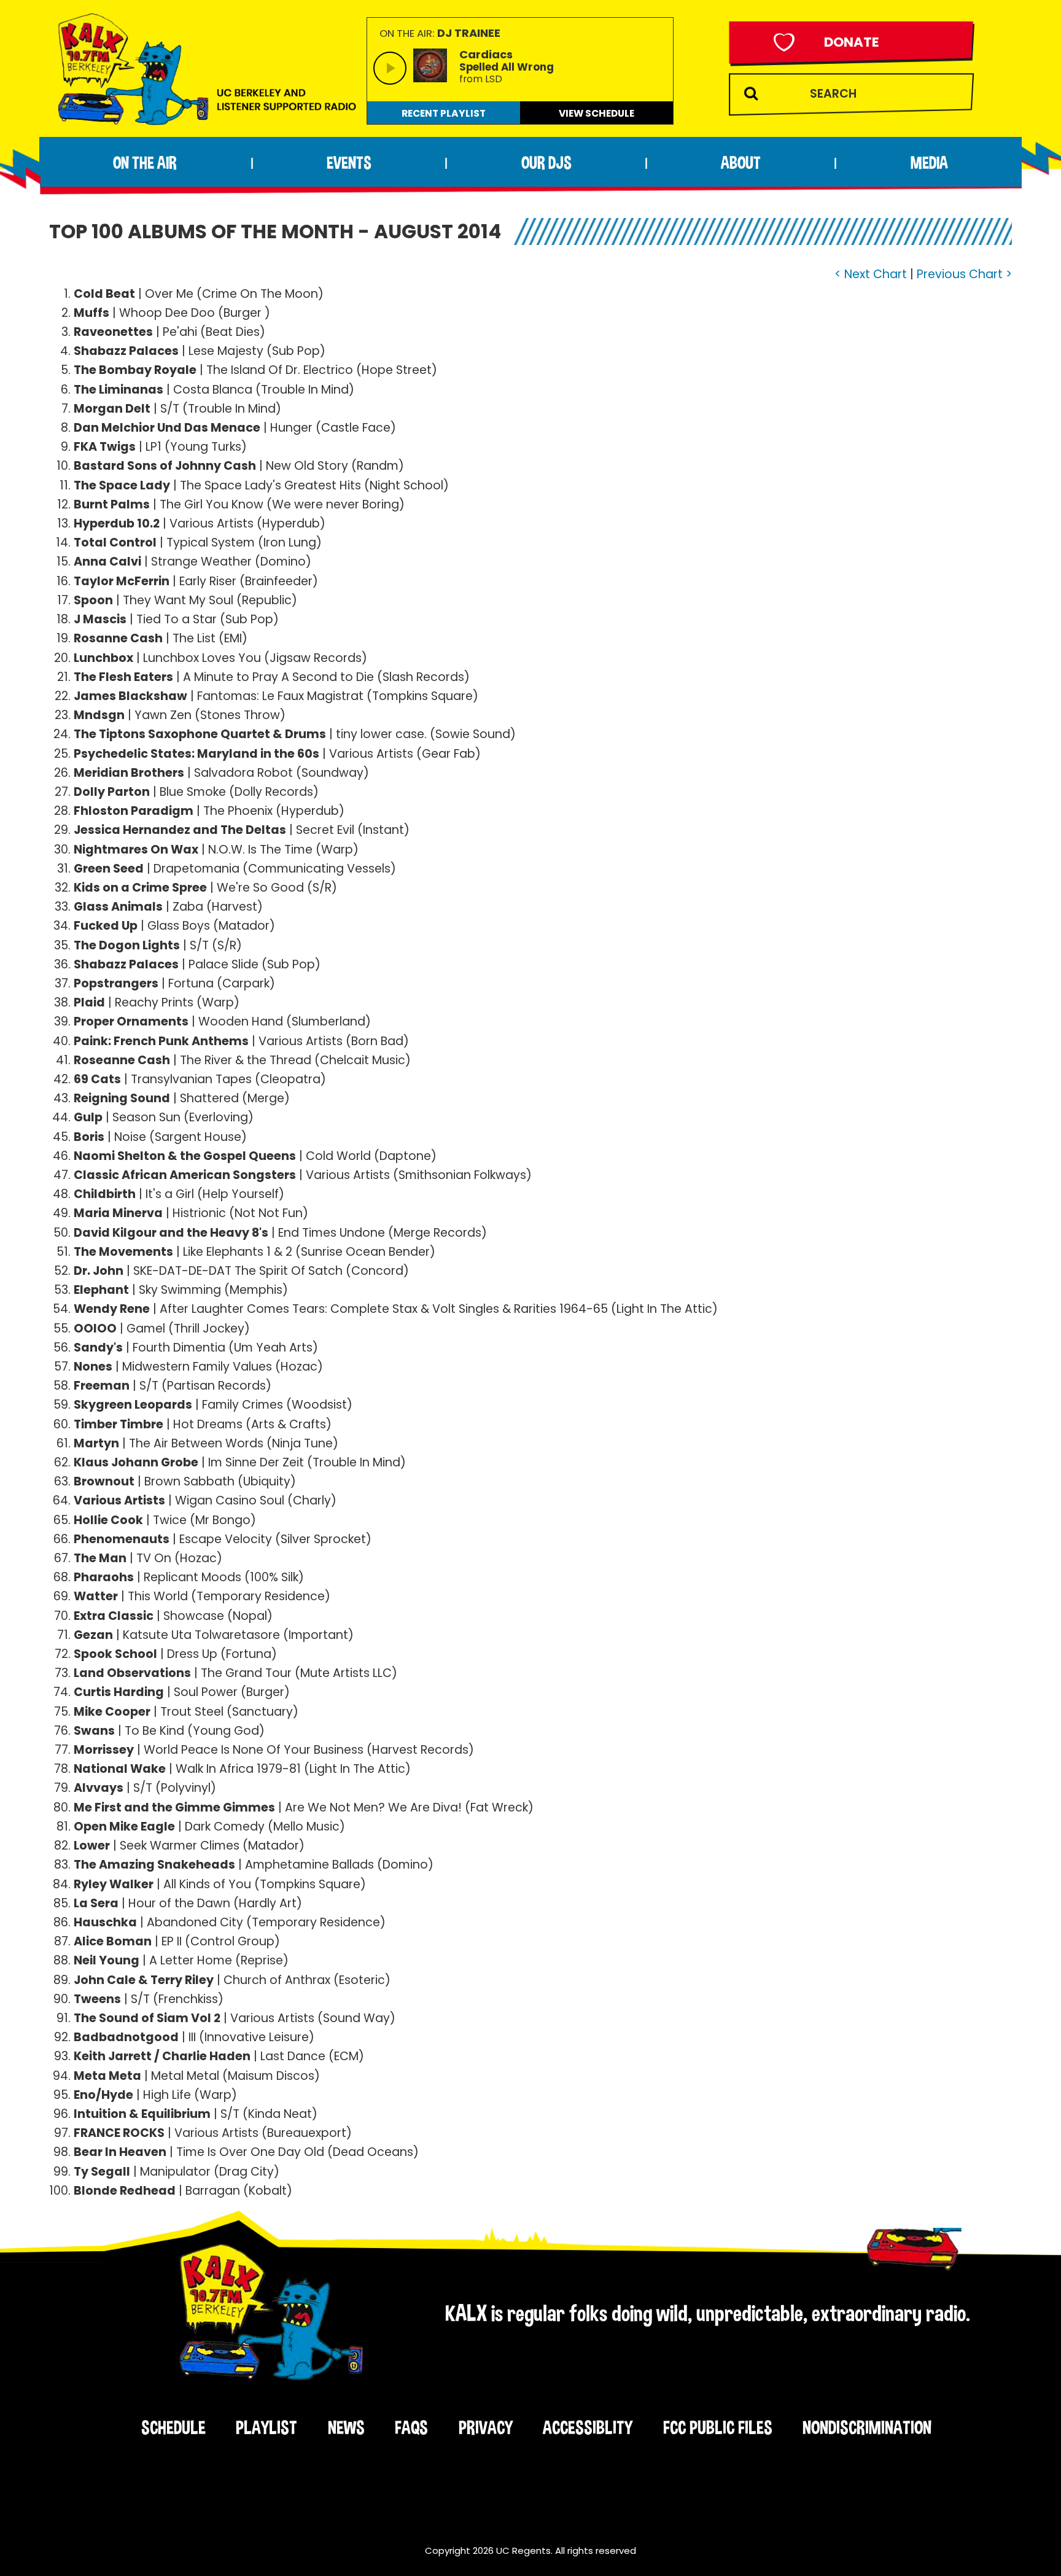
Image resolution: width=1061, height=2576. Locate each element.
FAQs (411, 2427)
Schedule (173, 2427)
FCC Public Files (718, 2427)
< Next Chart (871, 274)
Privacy (486, 2427)
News (346, 2427)
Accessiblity (588, 2427)
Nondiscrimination (867, 2427)
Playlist (266, 2427)
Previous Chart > (964, 274)
